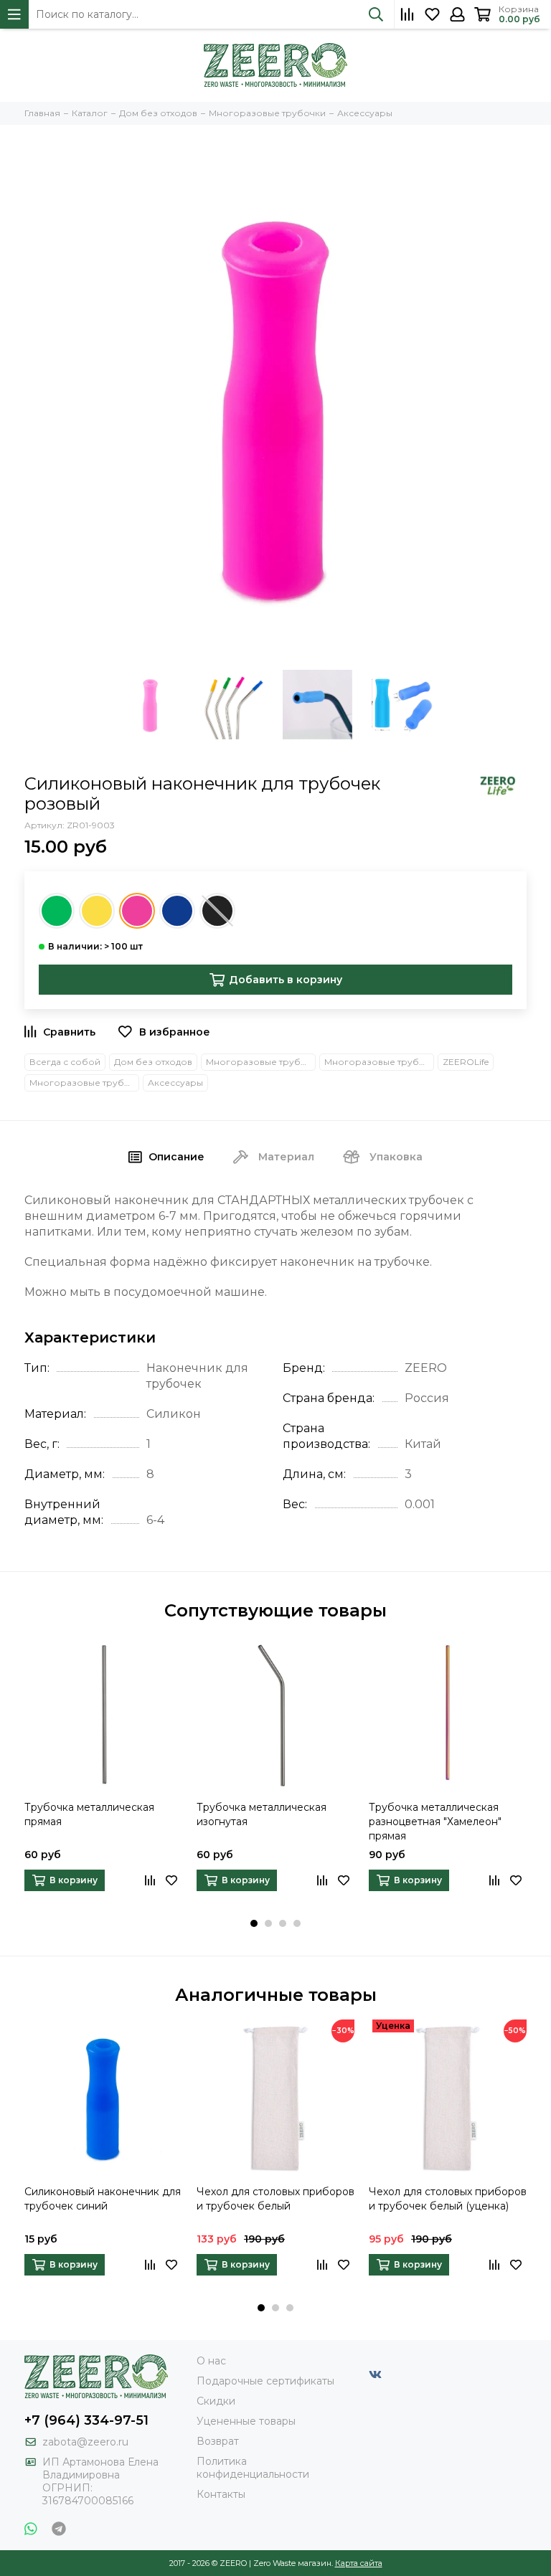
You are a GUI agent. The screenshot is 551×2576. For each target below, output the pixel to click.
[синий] (177, 911)
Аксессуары (175, 1083)
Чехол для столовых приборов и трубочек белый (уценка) (448, 2199)
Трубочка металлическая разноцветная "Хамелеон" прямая (435, 1822)
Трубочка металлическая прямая (89, 1814)
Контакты (221, 2494)
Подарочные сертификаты (265, 2381)
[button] (254, 1923)
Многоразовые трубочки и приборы (261, 1062)
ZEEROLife (466, 1062)
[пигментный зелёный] (57, 911)
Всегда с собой (65, 1062)
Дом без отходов (153, 1062)
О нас (211, 2361)
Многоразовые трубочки (379, 1062)
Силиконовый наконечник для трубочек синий (103, 2199)
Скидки (216, 2401)
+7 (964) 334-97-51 (86, 2420)
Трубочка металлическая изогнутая (262, 1814)
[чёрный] (217, 911)
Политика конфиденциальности (253, 2468)
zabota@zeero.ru (85, 2442)
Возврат (218, 2441)
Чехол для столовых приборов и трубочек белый (275, 2199)
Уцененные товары (246, 2421)
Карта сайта (359, 2563)
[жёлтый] (97, 911)
